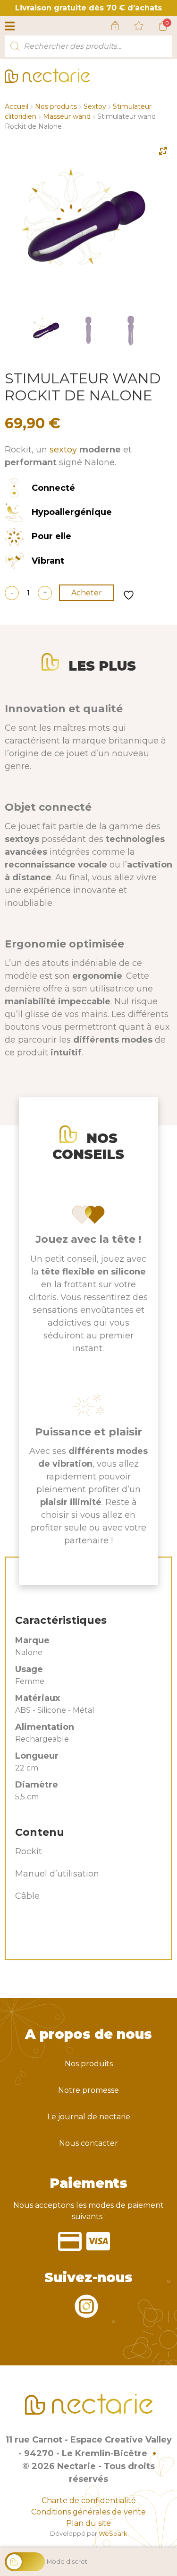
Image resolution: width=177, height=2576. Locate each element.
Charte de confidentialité (89, 2501)
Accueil (17, 106)
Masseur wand (67, 116)
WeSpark (113, 2534)
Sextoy (95, 106)
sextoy (63, 450)
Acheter (87, 593)
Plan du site (88, 2523)
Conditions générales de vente (88, 2512)
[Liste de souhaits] (139, 26)
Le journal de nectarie (89, 2117)
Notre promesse (88, 2090)
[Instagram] (86, 2312)
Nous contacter (88, 2143)
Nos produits (56, 106)
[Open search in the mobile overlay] (88, 46)
